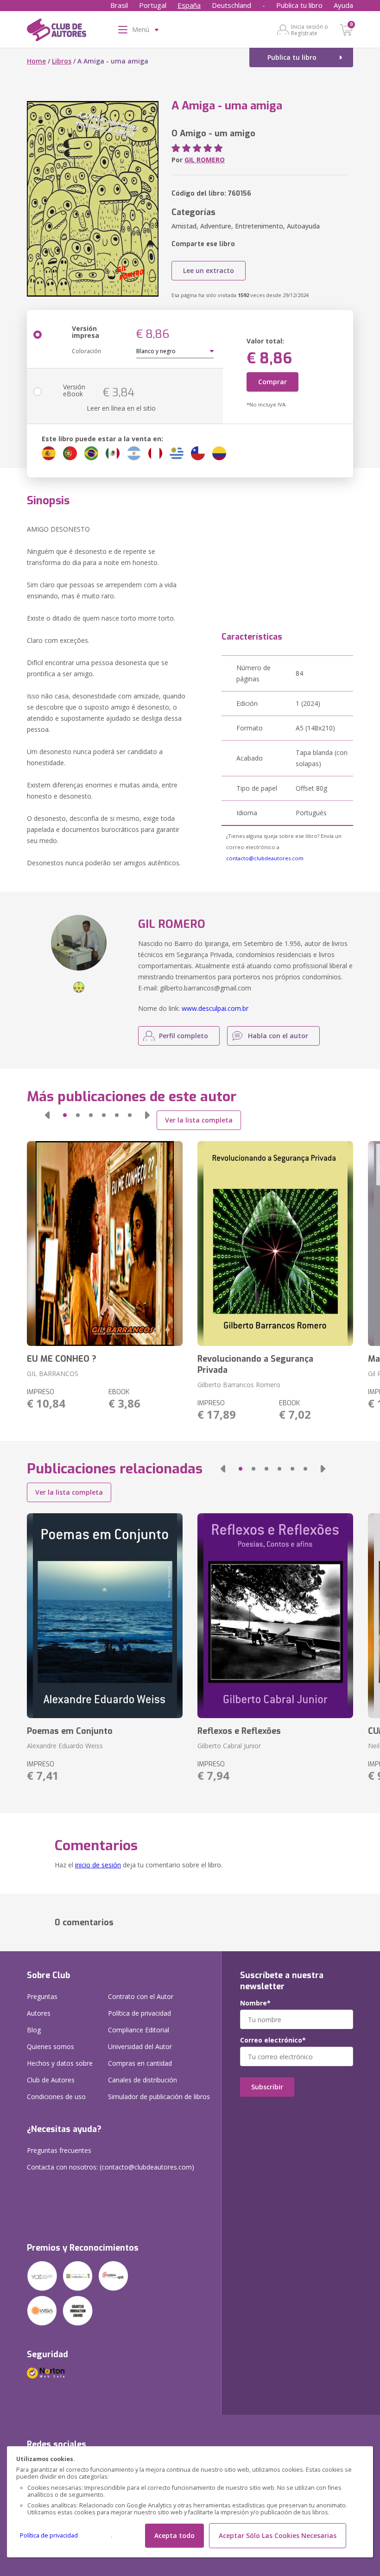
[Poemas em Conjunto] (105, 1616)
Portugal (153, 5)
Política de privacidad (49, 2535)
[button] (47, 1115)
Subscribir (267, 2087)
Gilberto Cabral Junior (229, 1746)
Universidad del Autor (140, 2046)
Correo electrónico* (273, 2040)
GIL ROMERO (205, 160)
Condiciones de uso (56, 2097)
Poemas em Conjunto (70, 1731)
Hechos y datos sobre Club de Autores (60, 2072)
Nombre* (255, 2003)
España (189, 5)
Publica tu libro (299, 5)
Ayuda (343, 5)
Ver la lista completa (199, 1120)
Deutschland (231, 5)
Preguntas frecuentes (59, 2150)
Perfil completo (184, 1036)
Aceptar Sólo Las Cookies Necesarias (278, 2535)
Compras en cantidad (140, 2063)
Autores (39, 2013)
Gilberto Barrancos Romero (239, 1385)
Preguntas (42, 1996)
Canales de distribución (142, 2080)
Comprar (272, 382)
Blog (34, 2030)
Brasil (119, 5)
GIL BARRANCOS (53, 1374)
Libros (62, 61)
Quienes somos (51, 2046)
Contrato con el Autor (141, 1996)
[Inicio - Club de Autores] (57, 32)
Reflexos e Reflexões (239, 1731)
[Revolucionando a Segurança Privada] (275, 1244)
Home (36, 61)
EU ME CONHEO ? (62, 1359)
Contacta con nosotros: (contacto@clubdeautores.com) (111, 2167)
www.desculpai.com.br (215, 1008)
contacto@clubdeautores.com (265, 858)
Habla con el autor (278, 1036)
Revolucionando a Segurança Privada (255, 1364)
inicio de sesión (98, 1865)
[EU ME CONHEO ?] (105, 1244)
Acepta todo (174, 2535)
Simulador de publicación (159, 2097)
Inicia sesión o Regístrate (310, 30)
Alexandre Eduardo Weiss (65, 1746)
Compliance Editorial (139, 2030)
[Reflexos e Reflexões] (275, 1616)
